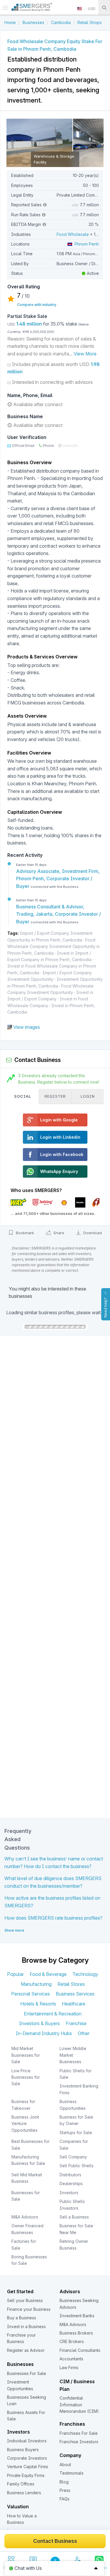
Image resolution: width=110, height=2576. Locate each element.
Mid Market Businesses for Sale (26, 2055)
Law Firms (69, 2368)
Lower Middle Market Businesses (73, 2055)
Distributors (70, 2175)
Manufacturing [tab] (36, 1984)
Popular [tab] (15, 1974)
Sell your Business (25, 2300)
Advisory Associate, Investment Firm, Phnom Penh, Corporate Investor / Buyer (58, 879)
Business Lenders (24, 2493)
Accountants (71, 2359)
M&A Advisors (25, 2217)
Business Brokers (76, 2333)
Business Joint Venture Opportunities (25, 2124)
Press (65, 2490)
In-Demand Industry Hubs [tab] (44, 2033)
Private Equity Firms (26, 2475)
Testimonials (72, 2473)
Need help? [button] (105, 1307)
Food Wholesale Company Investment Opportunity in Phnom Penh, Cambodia (54, 946)
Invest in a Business (26, 2326)
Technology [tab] (85, 1974)
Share (58, 1233)
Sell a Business (74, 2217)
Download (92, 1233)
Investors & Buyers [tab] (39, 2023)
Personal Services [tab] (31, 1994)
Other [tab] (84, 2033)
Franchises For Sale (79, 2433)
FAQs (65, 2499)
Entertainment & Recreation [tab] (53, 2014)
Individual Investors (27, 2441)
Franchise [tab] (76, 2023)
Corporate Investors (27, 2458)
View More (85, 354)
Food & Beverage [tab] (48, 1974)
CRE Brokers (72, 2341)
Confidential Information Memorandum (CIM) (79, 2405)
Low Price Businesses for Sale (26, 2077)
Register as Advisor (26, 2350)
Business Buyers (23, 2450)
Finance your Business (29, 2309)
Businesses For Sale (27, 2373)
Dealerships (71, 2183)
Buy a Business (22, 2318)
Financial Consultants (80, 2350)
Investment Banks (77, 2316)
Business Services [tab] (75, 1994)
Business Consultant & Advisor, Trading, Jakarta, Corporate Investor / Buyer (59, 914)
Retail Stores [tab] (71, 1984)
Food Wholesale (73, 234)
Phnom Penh (86, 244)
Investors (69, 2193)
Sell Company (73, 2157)
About (65, 2465)
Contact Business (55, 2541)
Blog (64, 2482)
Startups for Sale (76, 2133)
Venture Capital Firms (28, 2467)
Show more (14, 1930)
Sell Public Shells (77, 2166)
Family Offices (21, 2484)
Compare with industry (37, 305)
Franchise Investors (79, 2442)
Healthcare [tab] (74, 2004)
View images (27, 1027)
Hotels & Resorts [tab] (38, 2004)
